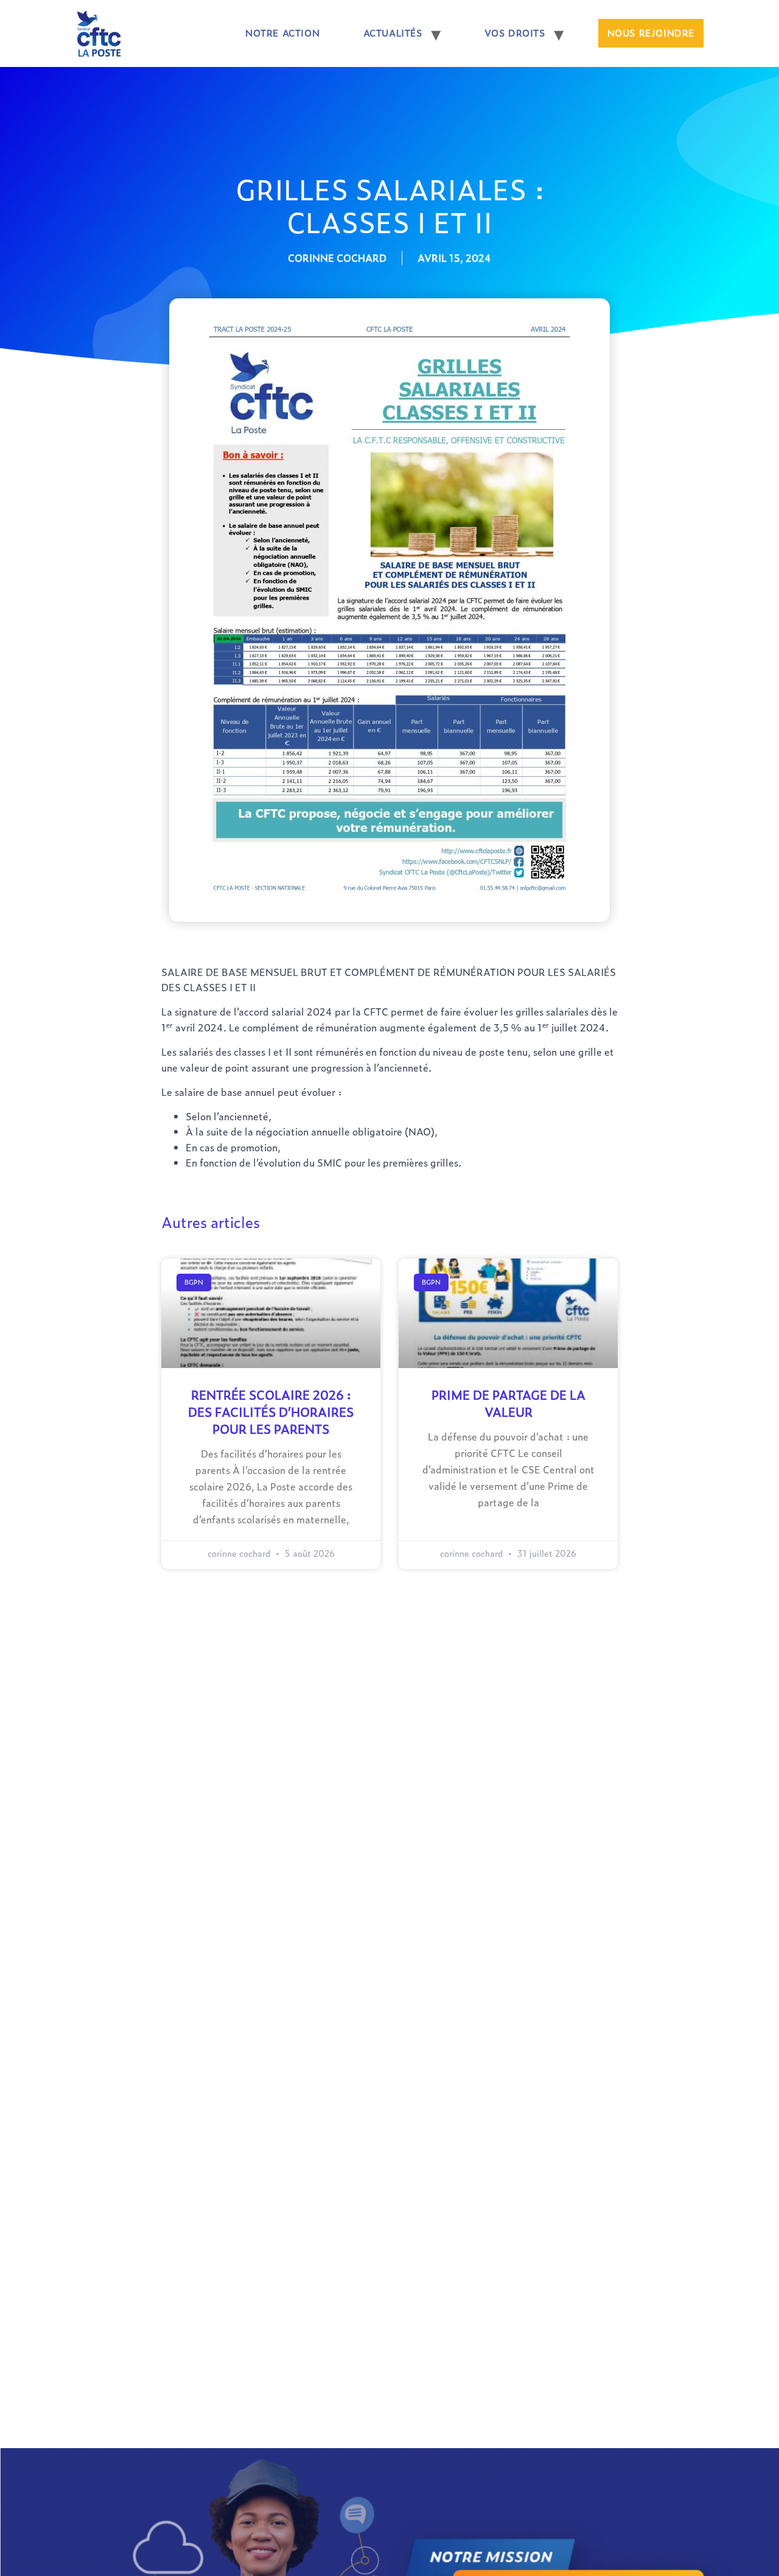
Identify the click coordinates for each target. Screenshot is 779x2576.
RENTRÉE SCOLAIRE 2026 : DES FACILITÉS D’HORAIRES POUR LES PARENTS (271, 1412)
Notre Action (282, 33)
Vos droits (515, 33)
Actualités (393, 33)
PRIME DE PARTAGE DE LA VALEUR (508, 1403)
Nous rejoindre (651, 33)
